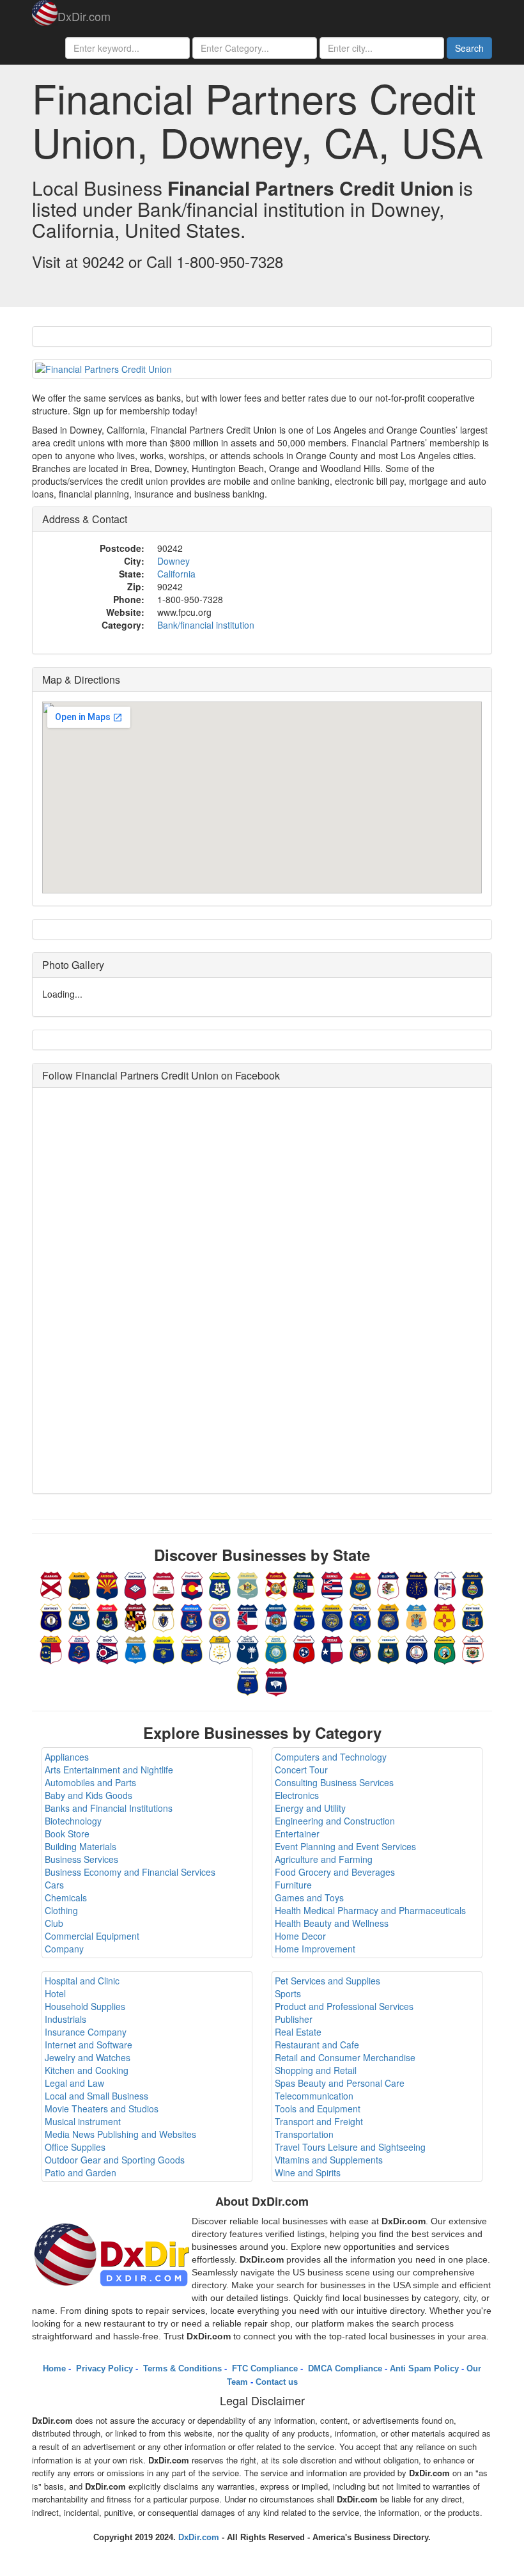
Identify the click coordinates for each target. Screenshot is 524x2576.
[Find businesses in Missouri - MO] (276, 1616)
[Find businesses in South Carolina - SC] (248, 1648)
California (176, 574)
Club (54, 1923)
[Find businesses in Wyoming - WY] (276, 1680)
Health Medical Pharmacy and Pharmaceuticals (370, 1910)
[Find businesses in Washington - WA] (445, 1648)
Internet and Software (89, 2045)
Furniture (293, 1885)
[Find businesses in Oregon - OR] (164, 1648)
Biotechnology (73, 1821)
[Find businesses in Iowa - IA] (445, 1584)
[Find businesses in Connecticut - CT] (220, 1584)
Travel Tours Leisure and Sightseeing (350, 2147)
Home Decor (300, 1936)
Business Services (81, 1859)
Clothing (61, 1910)
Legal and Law (74, 2083)
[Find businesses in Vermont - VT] (389, 1648)
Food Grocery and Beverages (335, 1872)
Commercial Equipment (92, 1936)
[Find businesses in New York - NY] (473, 1616)
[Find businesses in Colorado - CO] (192, 1584)
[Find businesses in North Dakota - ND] (79, 1648)
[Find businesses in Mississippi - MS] (248, 1616)
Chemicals (66, 1897)
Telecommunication (314, 2096)
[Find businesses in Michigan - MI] (192, 1616)
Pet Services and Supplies (327, 1981)
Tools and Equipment (318, 2109)
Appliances (67, 1757)
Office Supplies (75, 2147)
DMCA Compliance (344, 2368)
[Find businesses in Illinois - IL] (389, 1584)
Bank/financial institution (206, 625)
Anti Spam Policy (424, 2368)
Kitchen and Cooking (87, 2070)
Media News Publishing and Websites (120, 2134)
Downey (173, 561)
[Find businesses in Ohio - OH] (107, 1648)
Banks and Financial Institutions (109, 1808)
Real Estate (298, 2032)
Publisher (294, 2019)
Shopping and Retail (316, 2070)
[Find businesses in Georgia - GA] (304, 1584)
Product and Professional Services (344, 2006)
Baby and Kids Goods (89, 1795)
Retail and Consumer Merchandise (345, 2057)
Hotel (55, 1993)
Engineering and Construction (335, 1821)
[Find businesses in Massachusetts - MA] (164, 1616)
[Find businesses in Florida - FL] (276, 1584)
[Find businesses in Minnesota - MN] (220, 1616)
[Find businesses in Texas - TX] (332, 1648)
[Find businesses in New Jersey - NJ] (417, 1616)
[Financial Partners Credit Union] (262, 369)
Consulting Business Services (334, 1782)
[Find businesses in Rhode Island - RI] (220, 1648)
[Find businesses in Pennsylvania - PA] (192, 1648)
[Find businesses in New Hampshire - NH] (389, 1616)
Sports (288, 1993)
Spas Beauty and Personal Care (340, 2083)
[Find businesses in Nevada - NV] (360, 1616)
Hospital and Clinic (82, 1981)
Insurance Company (86, 2032)
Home (54, 2368)
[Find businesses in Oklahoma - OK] (135, 1648)
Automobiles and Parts (90, 1782)
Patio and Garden (81, 2172)
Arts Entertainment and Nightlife (109, 1770)
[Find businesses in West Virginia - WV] (473, 1648)
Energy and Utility (310, 1808)
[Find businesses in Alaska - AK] (79, 1584)
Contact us (277, 2382)
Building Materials (81, 1846)
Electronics (297, 1795)
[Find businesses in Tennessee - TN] (304, 1648)
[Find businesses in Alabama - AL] (51, 1584)
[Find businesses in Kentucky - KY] (51, 1616)
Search (469, 48)
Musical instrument (83, 2121)
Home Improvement (315, 1949)
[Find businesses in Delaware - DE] (248, 1584)
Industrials (65, 2019)
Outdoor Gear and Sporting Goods (115, 2160)
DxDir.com (84, 16)
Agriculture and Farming (324, 1859)
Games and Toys (309, 1897)
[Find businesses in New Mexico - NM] (445, 1616)
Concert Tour (301, 1770)
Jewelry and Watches (88, 2057)
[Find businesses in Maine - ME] (107, 1616)
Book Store (67, 1834)
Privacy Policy (103, 2368)
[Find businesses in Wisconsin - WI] (248, 1680)
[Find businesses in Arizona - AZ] (107, 1584)
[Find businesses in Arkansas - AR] (135, 1584)
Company (64, 1949)
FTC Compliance (264, 2368)
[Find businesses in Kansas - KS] (473, 1584)
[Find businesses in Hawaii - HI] (332, 1584)
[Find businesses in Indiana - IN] (417, 1584)
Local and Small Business (96, 2096)
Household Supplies (85, 2006)
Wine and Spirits (308, 2172)
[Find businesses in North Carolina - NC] (51, 1648)
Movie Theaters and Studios (102, 2109)
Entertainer (297, 1834)
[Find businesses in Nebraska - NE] (332, 1616)
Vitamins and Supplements (329, 2160)
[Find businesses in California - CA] (164, 1584)
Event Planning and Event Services (345, 1846)
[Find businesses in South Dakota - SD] (276, 1648)
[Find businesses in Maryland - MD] (135, 1616)
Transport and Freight (319, 2121)
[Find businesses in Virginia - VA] (417, 1648)
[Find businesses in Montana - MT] (304, 1616)
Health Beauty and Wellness (332, 1923)
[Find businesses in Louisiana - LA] (79, 1616)
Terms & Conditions (181, 2368)
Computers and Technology (331, 1757)
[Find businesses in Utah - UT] (360, 1648)
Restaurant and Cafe (317, 2045)
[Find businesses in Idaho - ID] (360, 1584)
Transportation (304, 2134)
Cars (54, 1885)
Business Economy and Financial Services (130, 1872)
